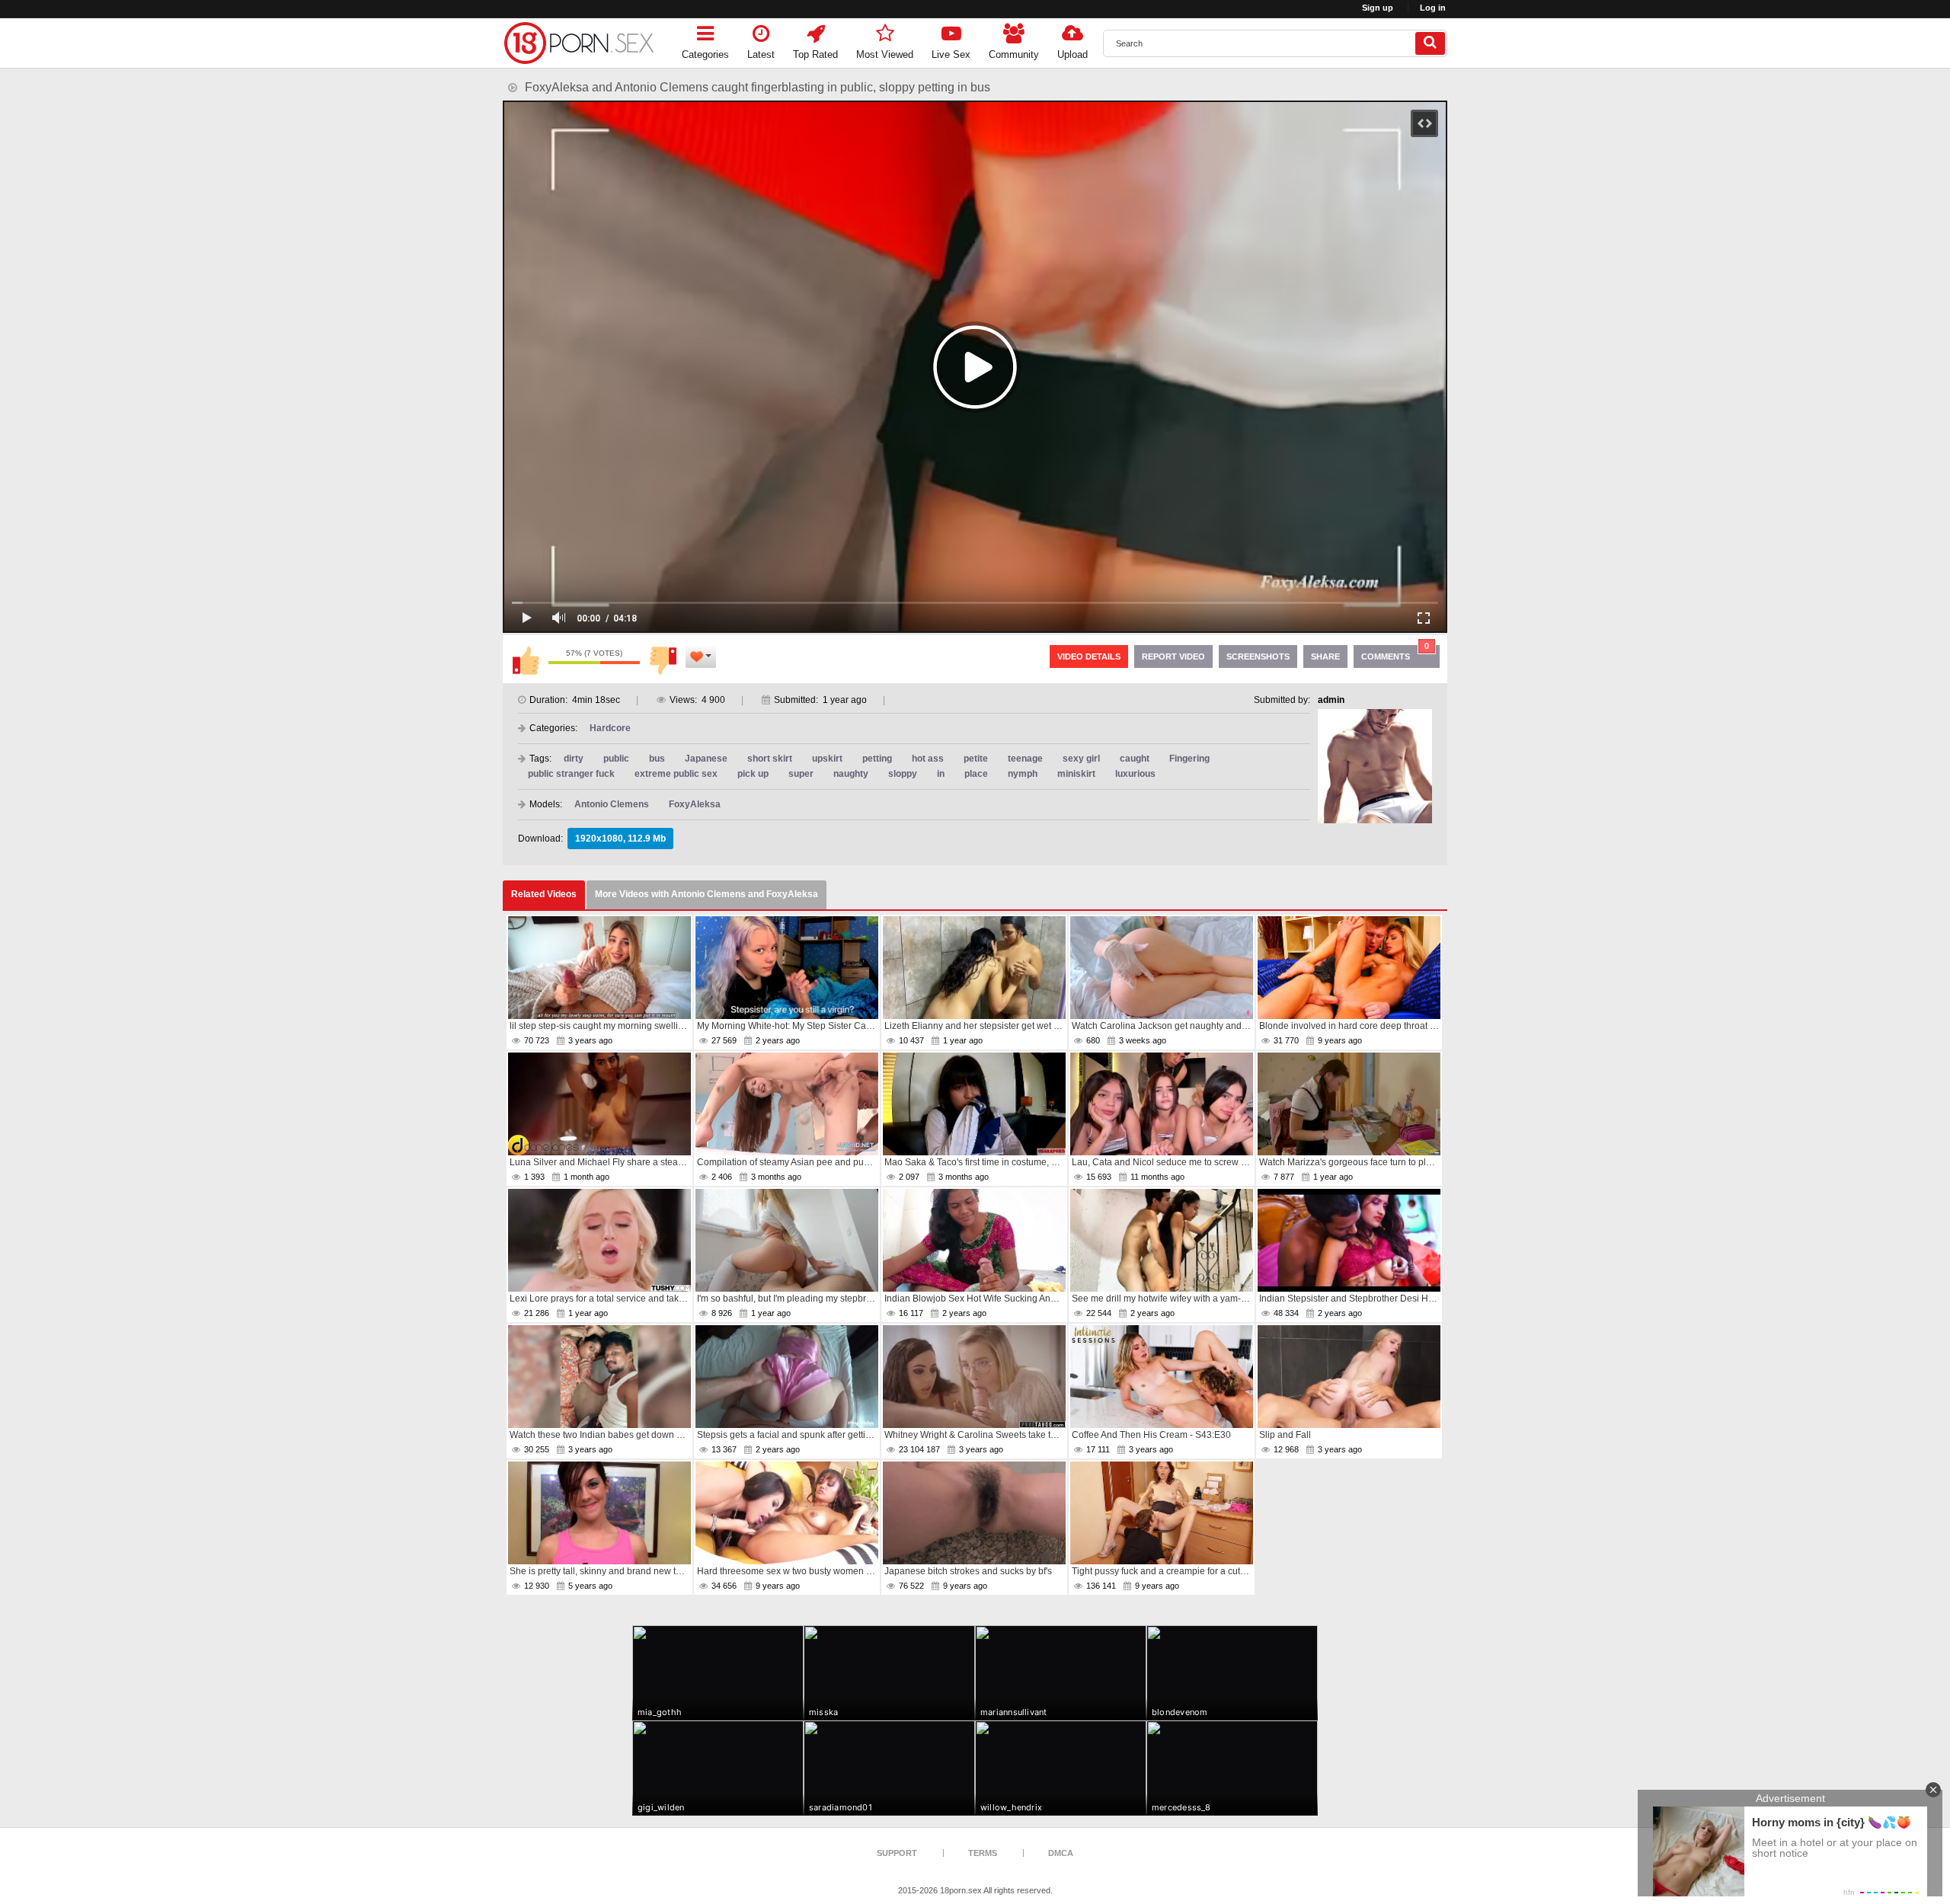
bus (657, 759)
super (801, 774)
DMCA (1061, 1853)
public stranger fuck (571, 774)
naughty (851, 774)
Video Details (1089, 656)
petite (976, 759)
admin (1331, 700)
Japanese (706, 759)
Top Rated (815, 54)
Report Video (1173, 656)
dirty (574, 759)
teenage (1025, 759)
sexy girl (1081, 759)
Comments (1395, 653)
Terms (983, 1853)
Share (1325, 656)
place (976, 774)
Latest (761, 54)
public (616, 759)
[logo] (579, 43)
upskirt (827, 759)
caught (1135, 759)
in (941, 774)
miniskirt (1076, 774)
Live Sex (951, 54)
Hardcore (610, 728)
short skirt (770, 759)
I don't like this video (663, 660)
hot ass (928, 759)
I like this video (526, 660)
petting (877, 759)
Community (1014, 54)
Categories (705, 54)
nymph (1023, 774)
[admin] (1375, 766)
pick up (753, 774)
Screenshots (1258, 656)
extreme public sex (676, 774)
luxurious (1135, 774)
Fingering (1189, 759)
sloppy (903, 774)
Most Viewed (885, 54)
